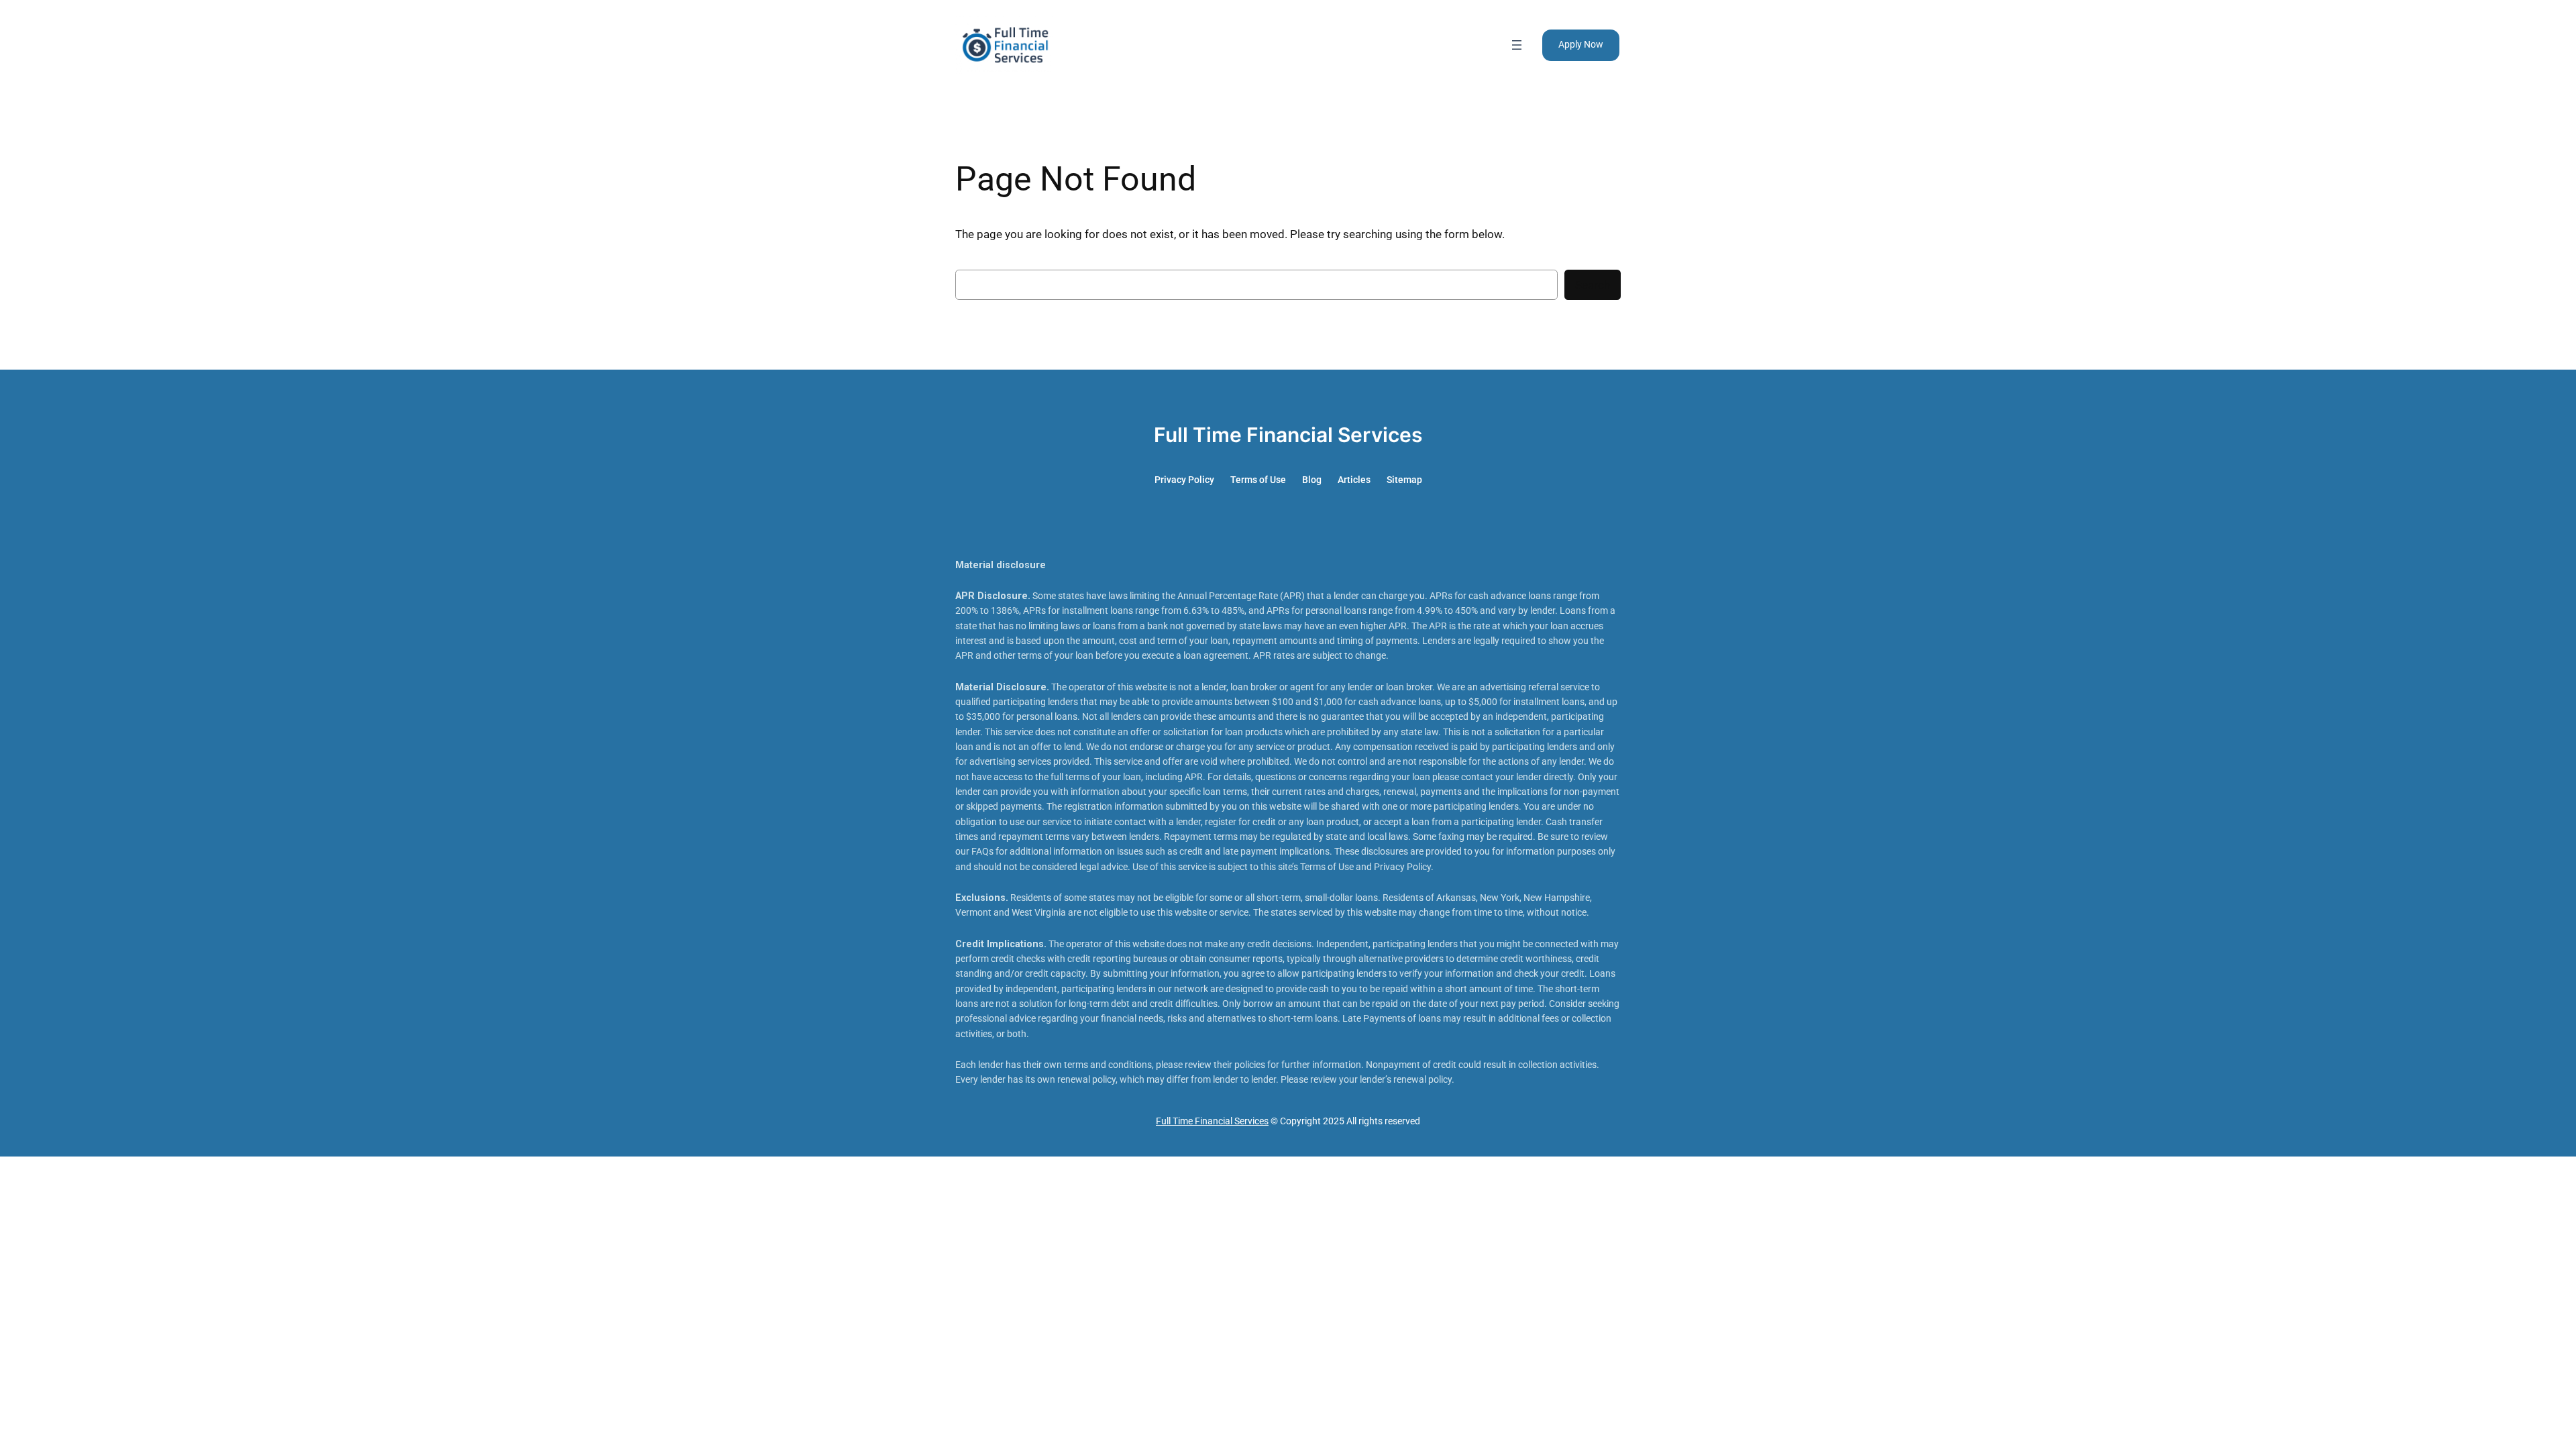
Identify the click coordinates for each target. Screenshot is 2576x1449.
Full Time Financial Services (1288, 435)
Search (1593, 285)
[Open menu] (1517, 45)
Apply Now (1581, 45)
